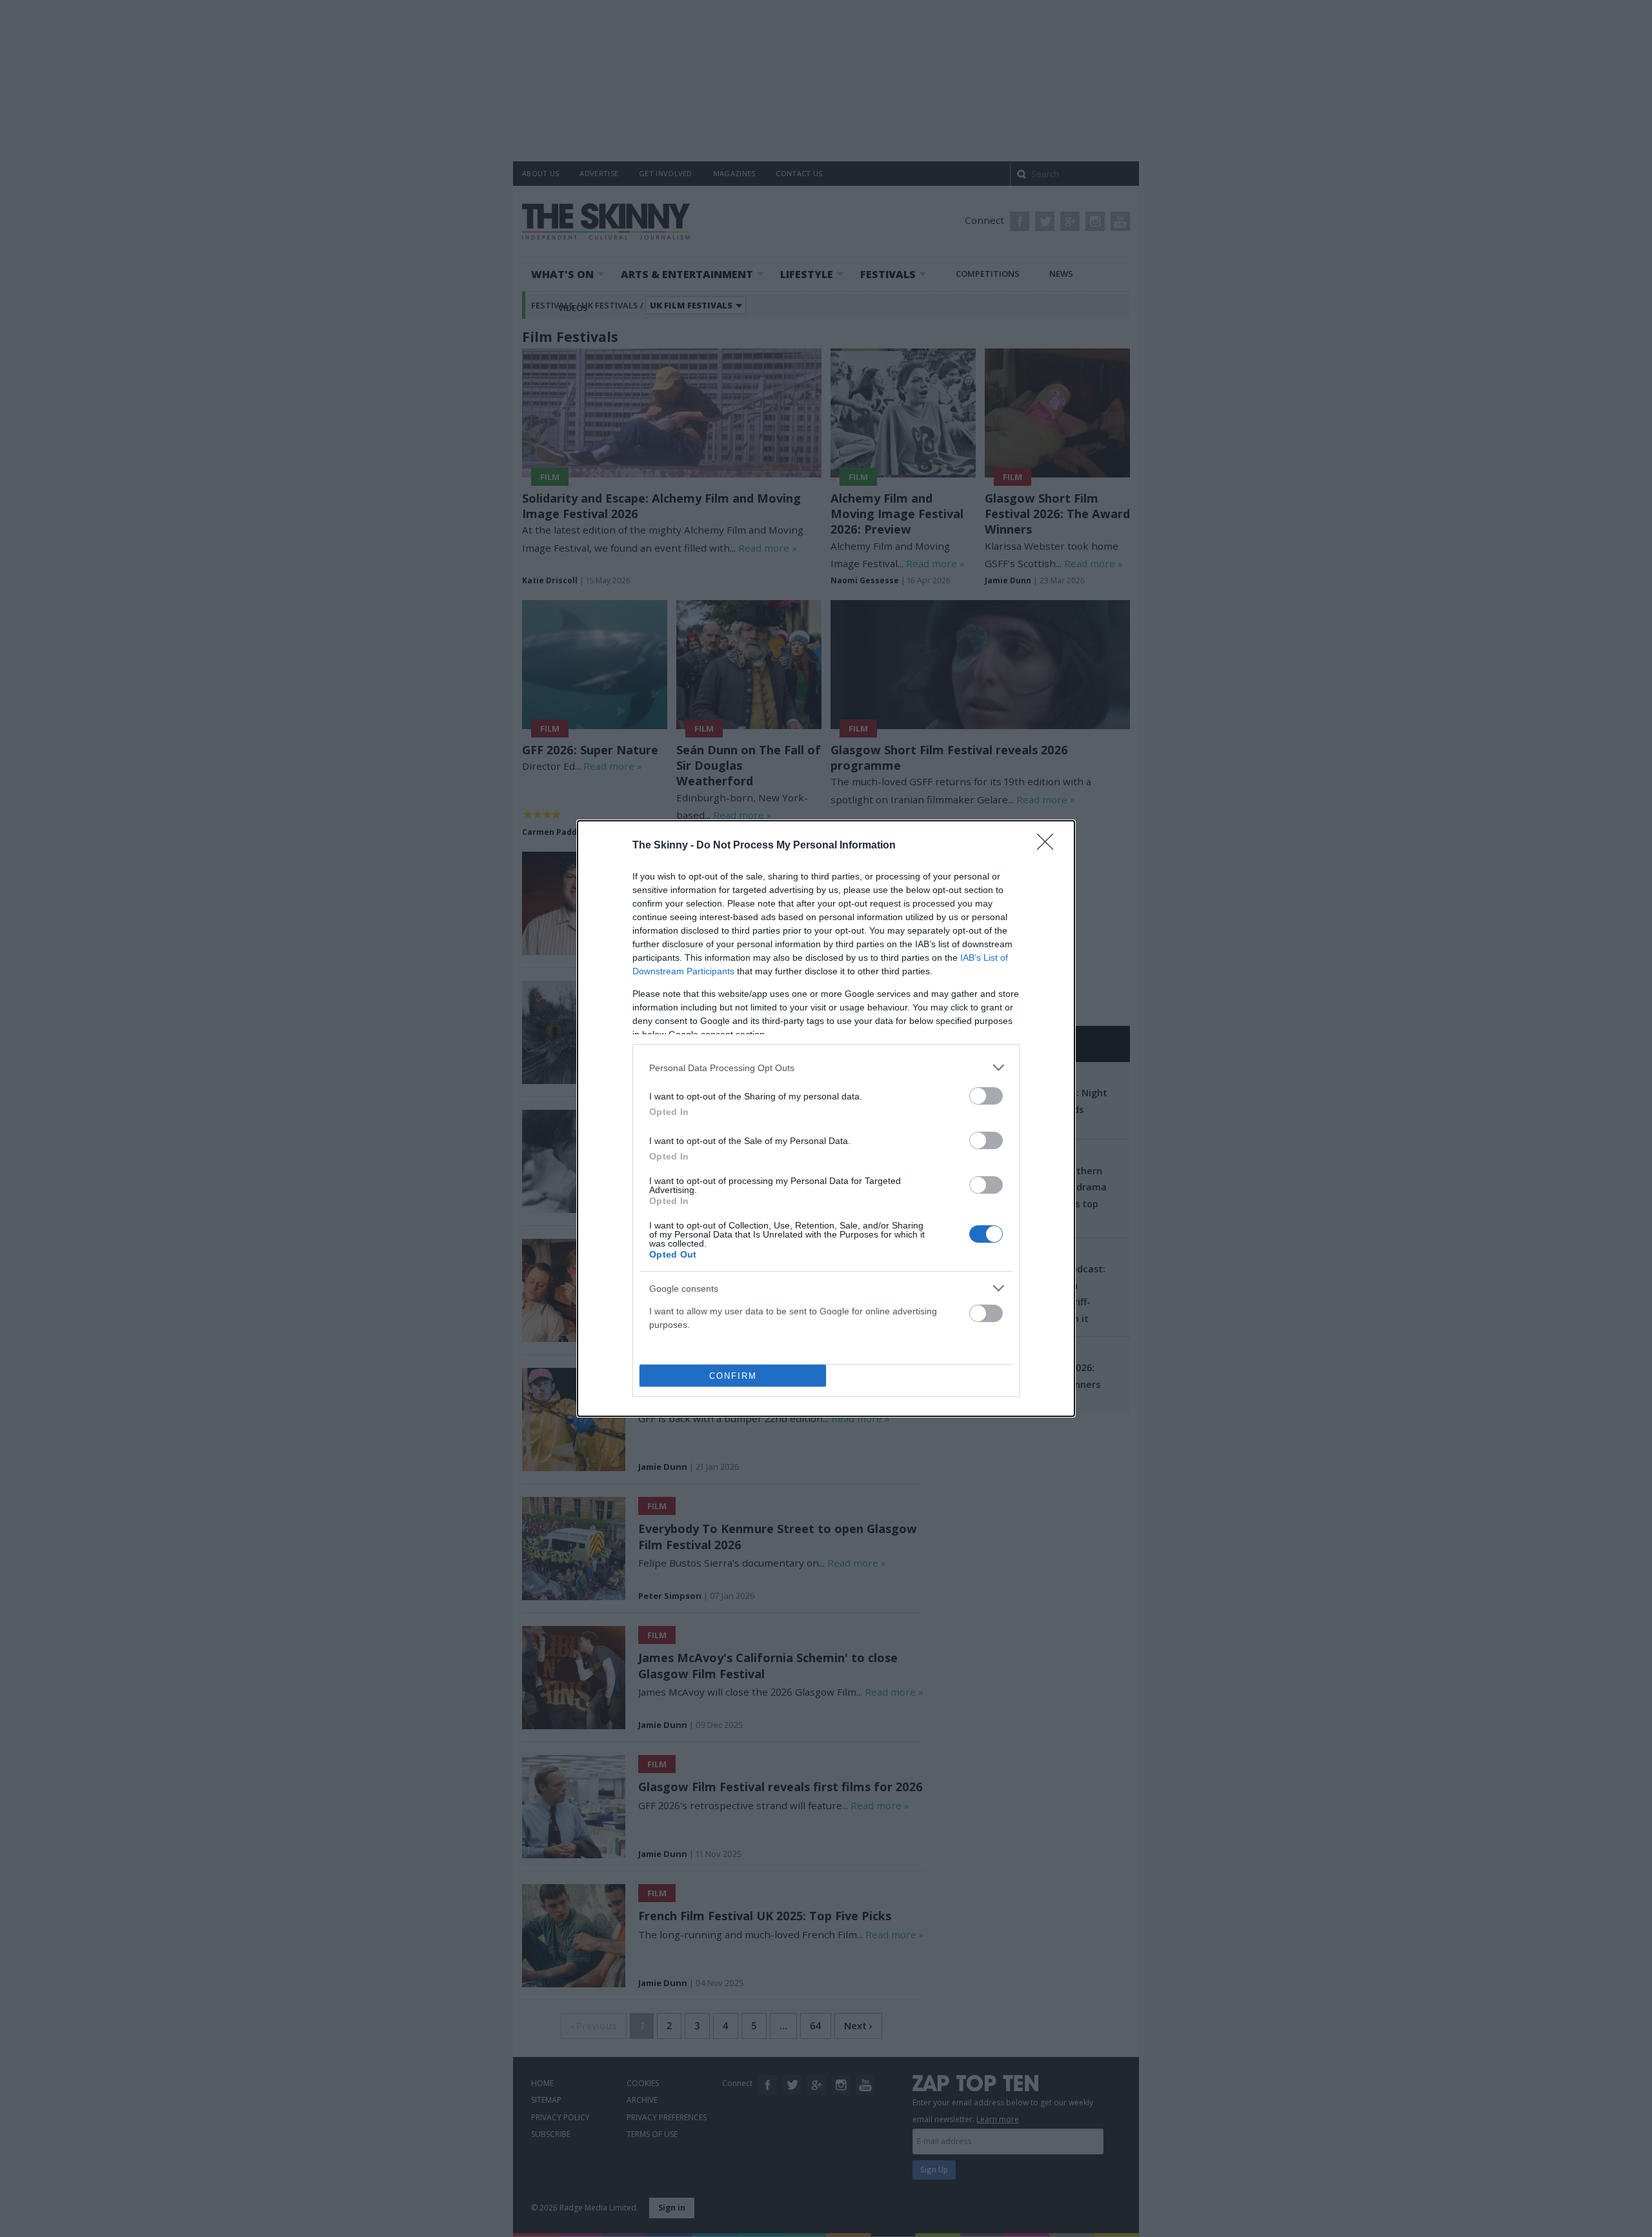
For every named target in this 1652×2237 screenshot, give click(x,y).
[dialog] (826, 1118)
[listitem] (826, 1068)
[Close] (1049, 846)
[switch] (986, 1096)
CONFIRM (733, 1376)
